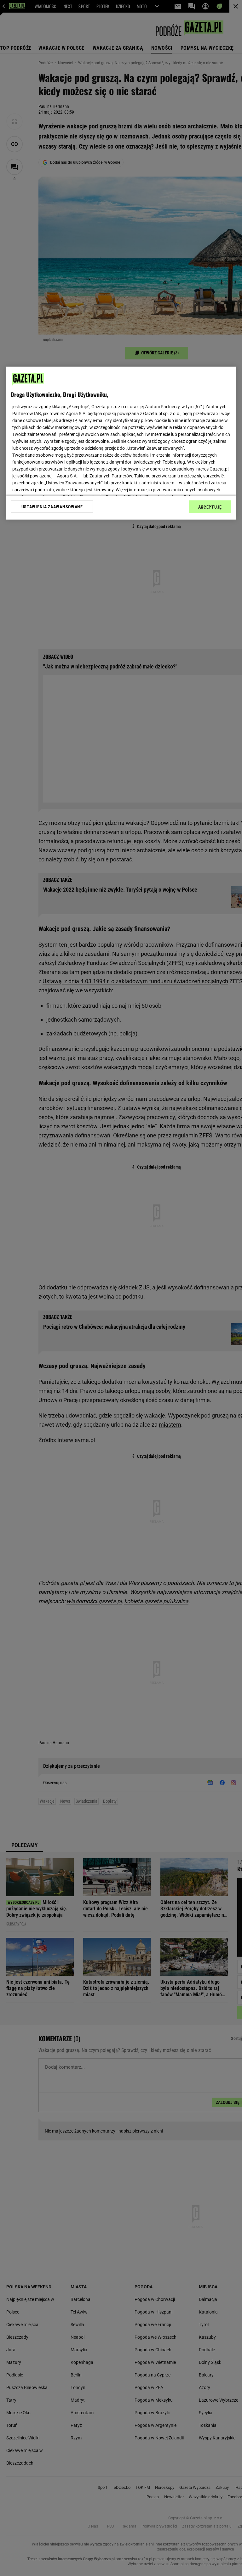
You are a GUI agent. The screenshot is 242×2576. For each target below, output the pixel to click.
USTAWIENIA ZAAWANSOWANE (52, 506)
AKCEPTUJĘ (210, 507)
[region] (121, 443)
